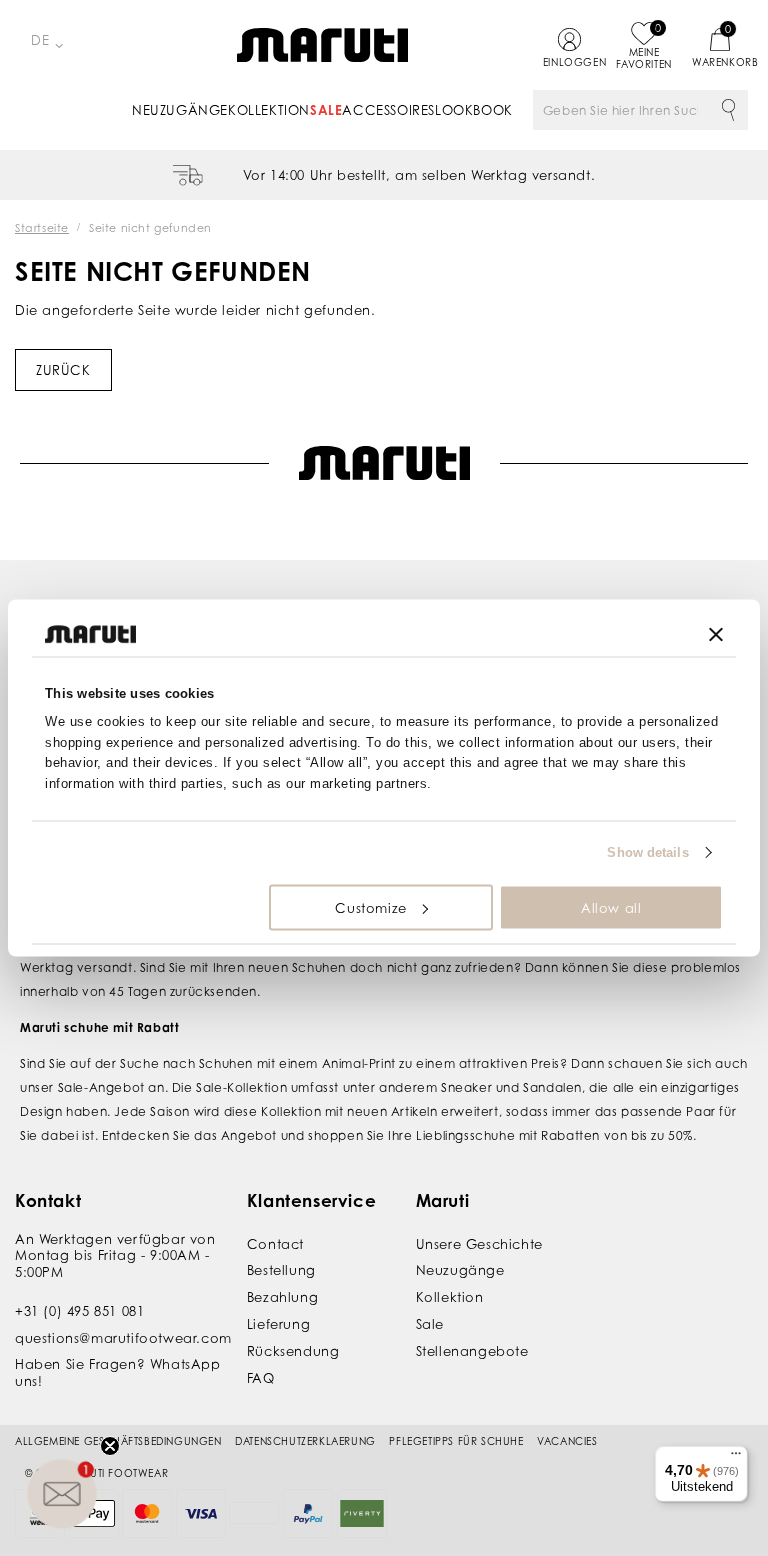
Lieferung (278, 1324)
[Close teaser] (110, 1446)
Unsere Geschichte (479, 1244)
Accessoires (388, 110)
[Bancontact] (254, 1513)
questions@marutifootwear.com (123, 1338)
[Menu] (736, 1458)
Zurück (63, 370)
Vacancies (567, 1441)
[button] (62, 1494)
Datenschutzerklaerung (305, 1441)
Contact (275, 1244)
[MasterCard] (147, 1513)
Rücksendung (293, 1351)
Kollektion (269, 110)
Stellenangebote (472, 1351)
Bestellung (281, 1270)
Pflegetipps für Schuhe (456, 1441)
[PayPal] (308, 1513)
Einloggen (569, 62)
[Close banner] (716, 634)
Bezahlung (282, 1297)
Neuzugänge (180, 110)
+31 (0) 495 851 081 (79, 1311)
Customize (370, 907)
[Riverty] (362, 1513)
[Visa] (201, 1513)
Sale (326, 110)
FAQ (261, 1378)
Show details (647, 852)
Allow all (611, 907)
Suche (728, 110)
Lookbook (474, 110)
